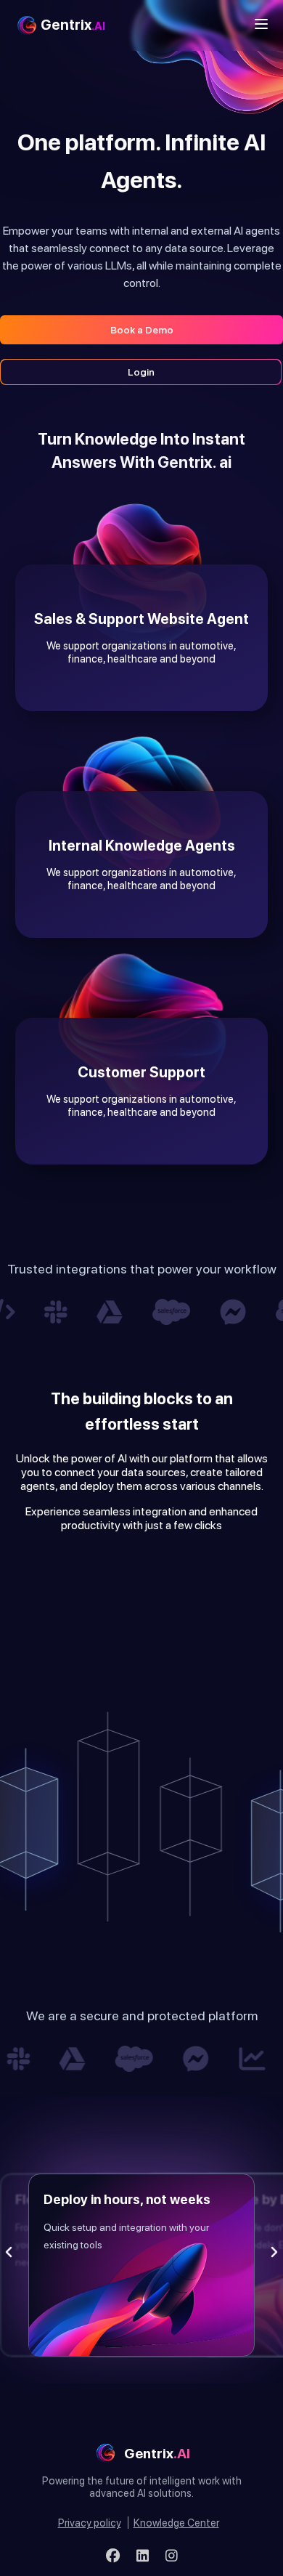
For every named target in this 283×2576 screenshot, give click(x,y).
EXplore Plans (242, 1562)
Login (141, 372)
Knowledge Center (176, 2523)
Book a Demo (142, 330)
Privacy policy (90, 2523)
